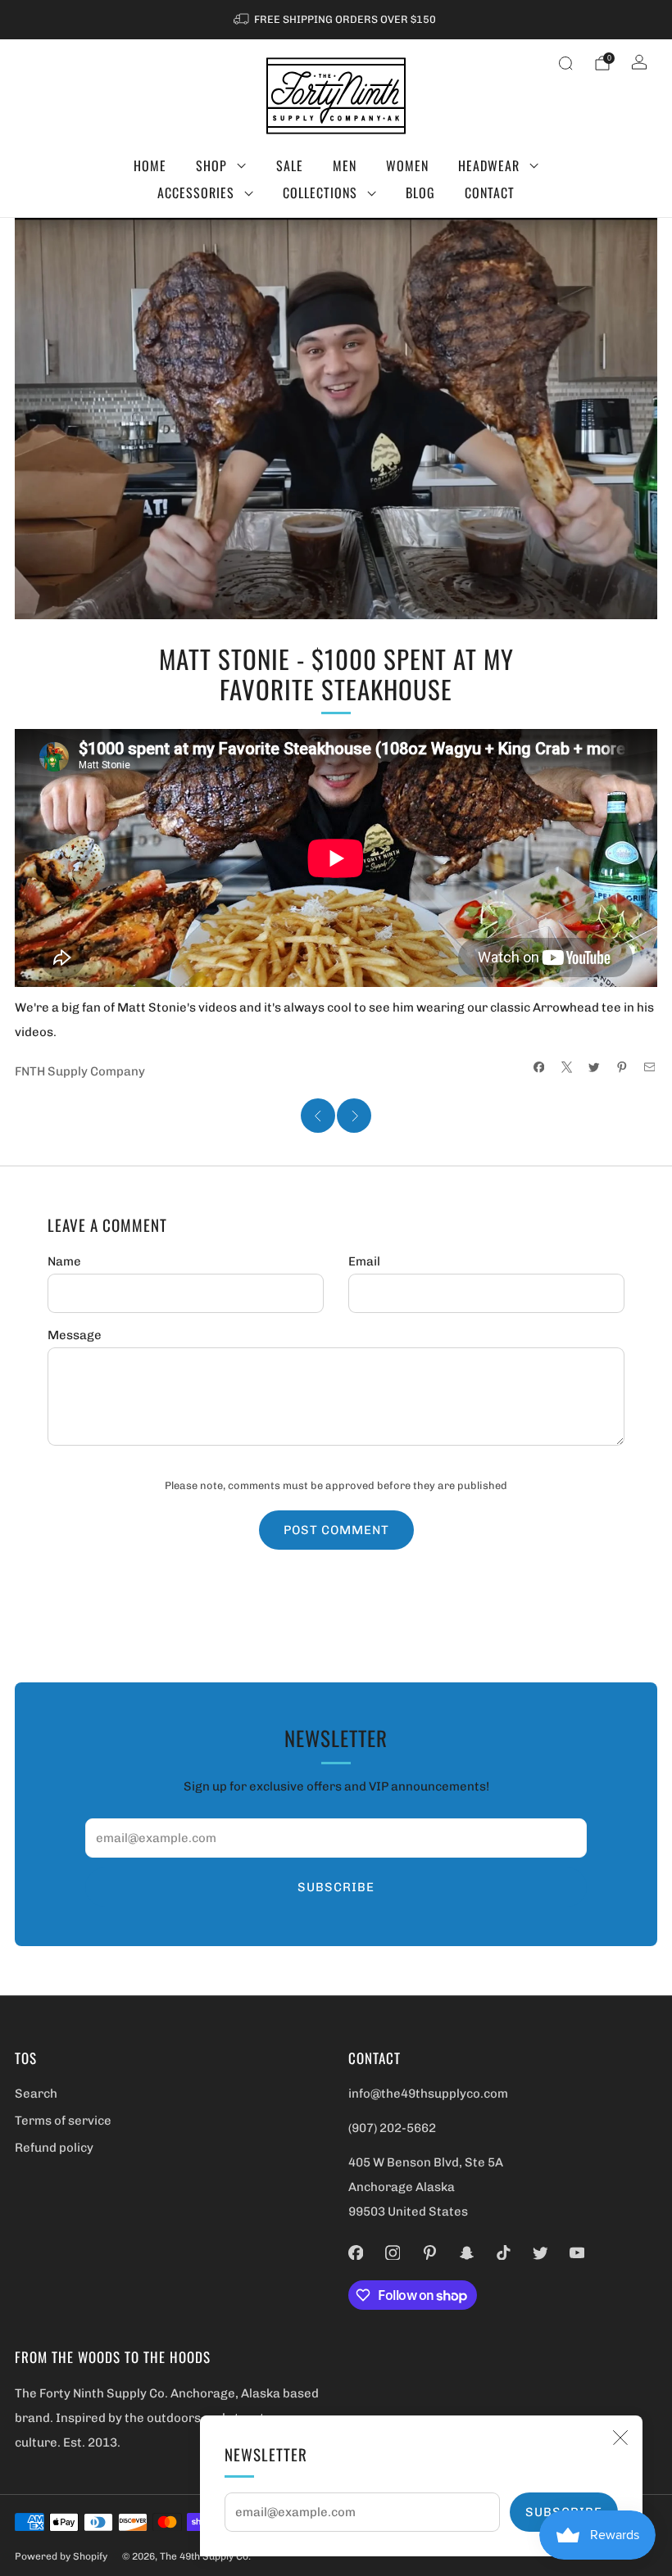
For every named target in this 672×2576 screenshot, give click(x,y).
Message (75, 1335)
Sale (290, 165)
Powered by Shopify (61, 2556)
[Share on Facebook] (539, 1067)
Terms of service (63, 2121)
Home (150, 165)
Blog (420, 192)
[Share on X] (567, 1067)
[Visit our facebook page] (356, 2252)
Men (345, 165)
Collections (320, 192)
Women (407, 165)
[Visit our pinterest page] (430, 2252)
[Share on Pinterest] (622, 1067)
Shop (211, 165)
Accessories (196, 192)
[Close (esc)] (620, 2438)
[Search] (565, 63)
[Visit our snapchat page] (467, 2252)
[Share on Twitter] (595, 1067)
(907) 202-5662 (392, 2128)
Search (36, 2094)
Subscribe (336, 1887)
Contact (490, 192)
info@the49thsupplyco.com (428, 2094)
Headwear (489, 165)
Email (364, 1261)
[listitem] (336, 20)
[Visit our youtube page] (577, 2252)
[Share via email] (649, 1067)
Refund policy (54, 2148)
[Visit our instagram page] (393, 2252)
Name (64, 1261)
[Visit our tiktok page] (504, 2252)
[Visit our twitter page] (540, 2252)
